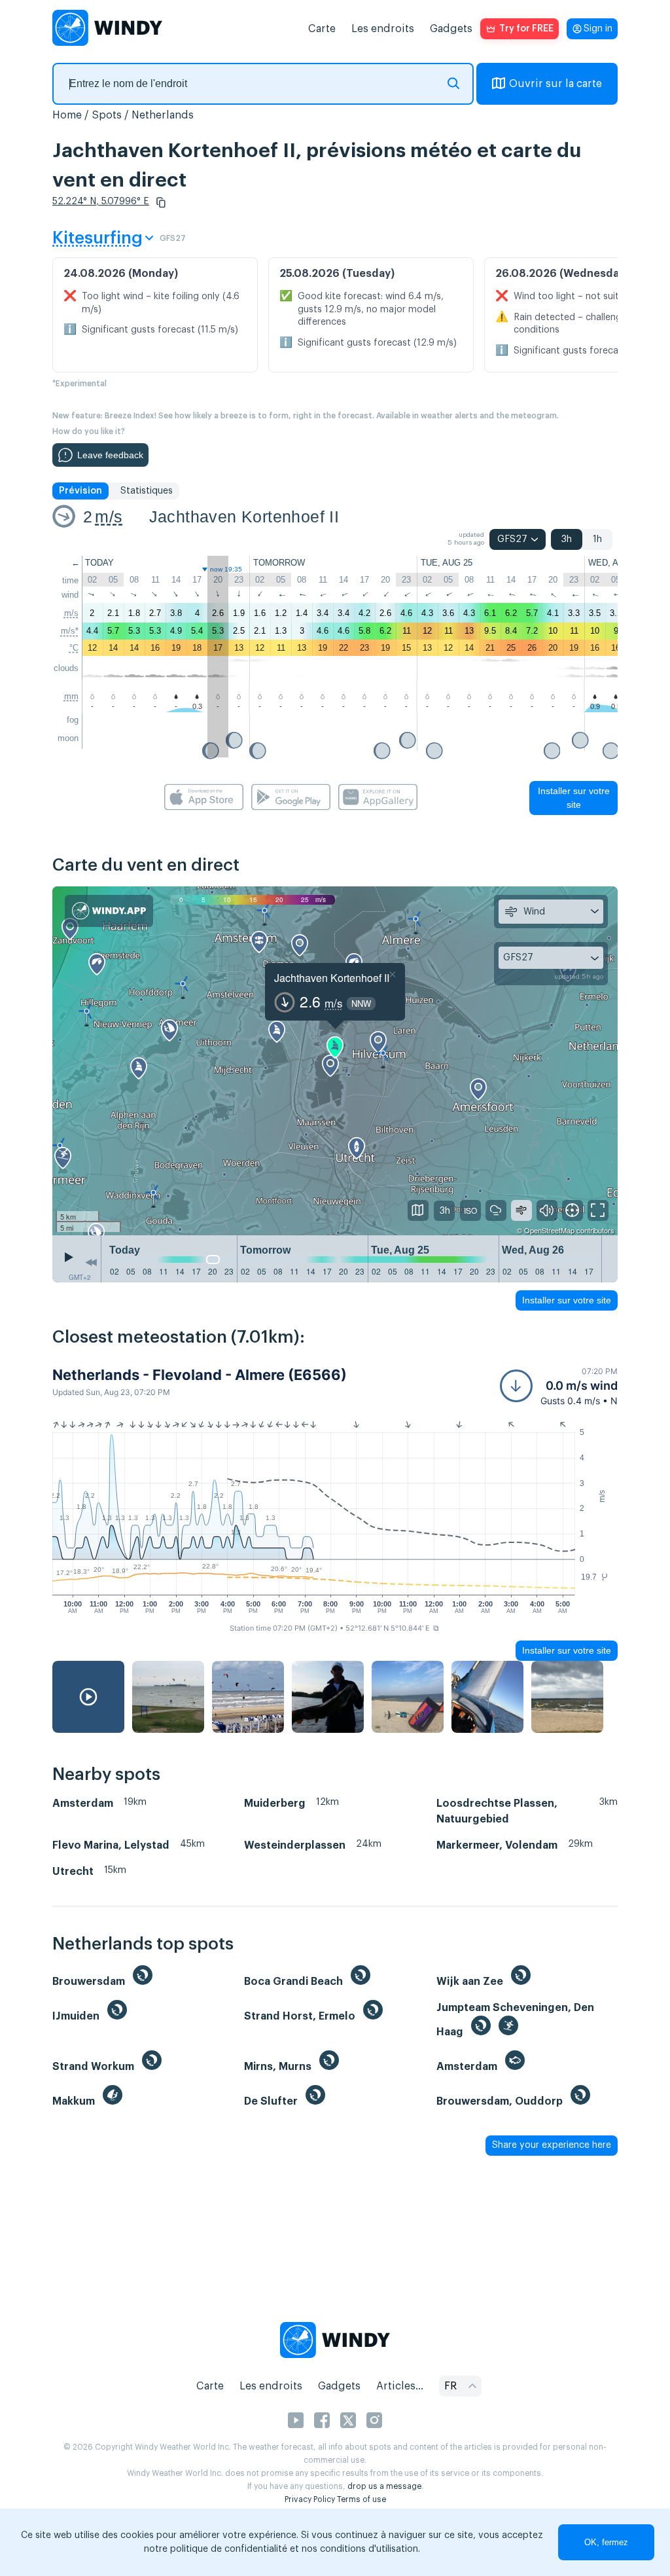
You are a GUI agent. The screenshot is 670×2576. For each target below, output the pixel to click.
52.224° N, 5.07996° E (101, 202)
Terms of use (361, 2499)
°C (74, 648)
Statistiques (147, 491)
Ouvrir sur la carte (555, 84)
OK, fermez (606, 2542)
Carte (322, 29)
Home (67, 115)
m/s (109, 517)
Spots (107, 115)
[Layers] (418, 1210)
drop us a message (384, 2486)
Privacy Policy (310, 2499)
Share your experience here (552, 2145)
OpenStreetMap (549, 1230)
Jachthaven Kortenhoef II (244, 517)
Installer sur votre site (574, 798)
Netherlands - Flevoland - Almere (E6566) (200, 1375)
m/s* (70, 631)
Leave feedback (110, 455)
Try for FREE (526, 29)
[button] (161, 202)
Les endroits (383, 29)
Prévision (80, 491)
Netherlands (163, 115)
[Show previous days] (91, 1262)
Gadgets (451, 29)
